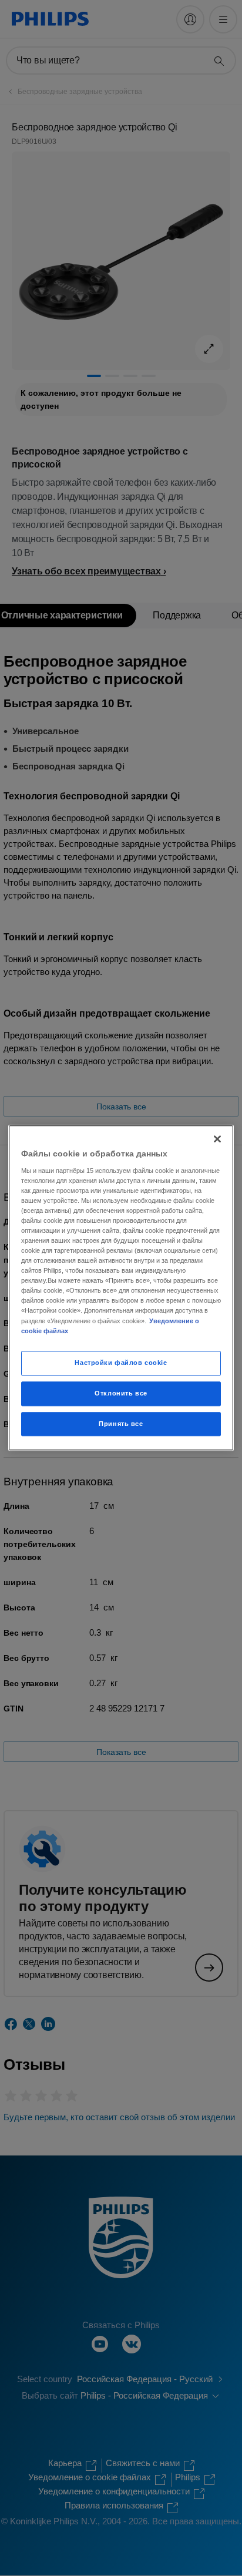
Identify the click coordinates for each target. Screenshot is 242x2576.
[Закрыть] (217, 1139)
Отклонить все (121, 1393)
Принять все (121, 1424)
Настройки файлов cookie (121, 1363)
